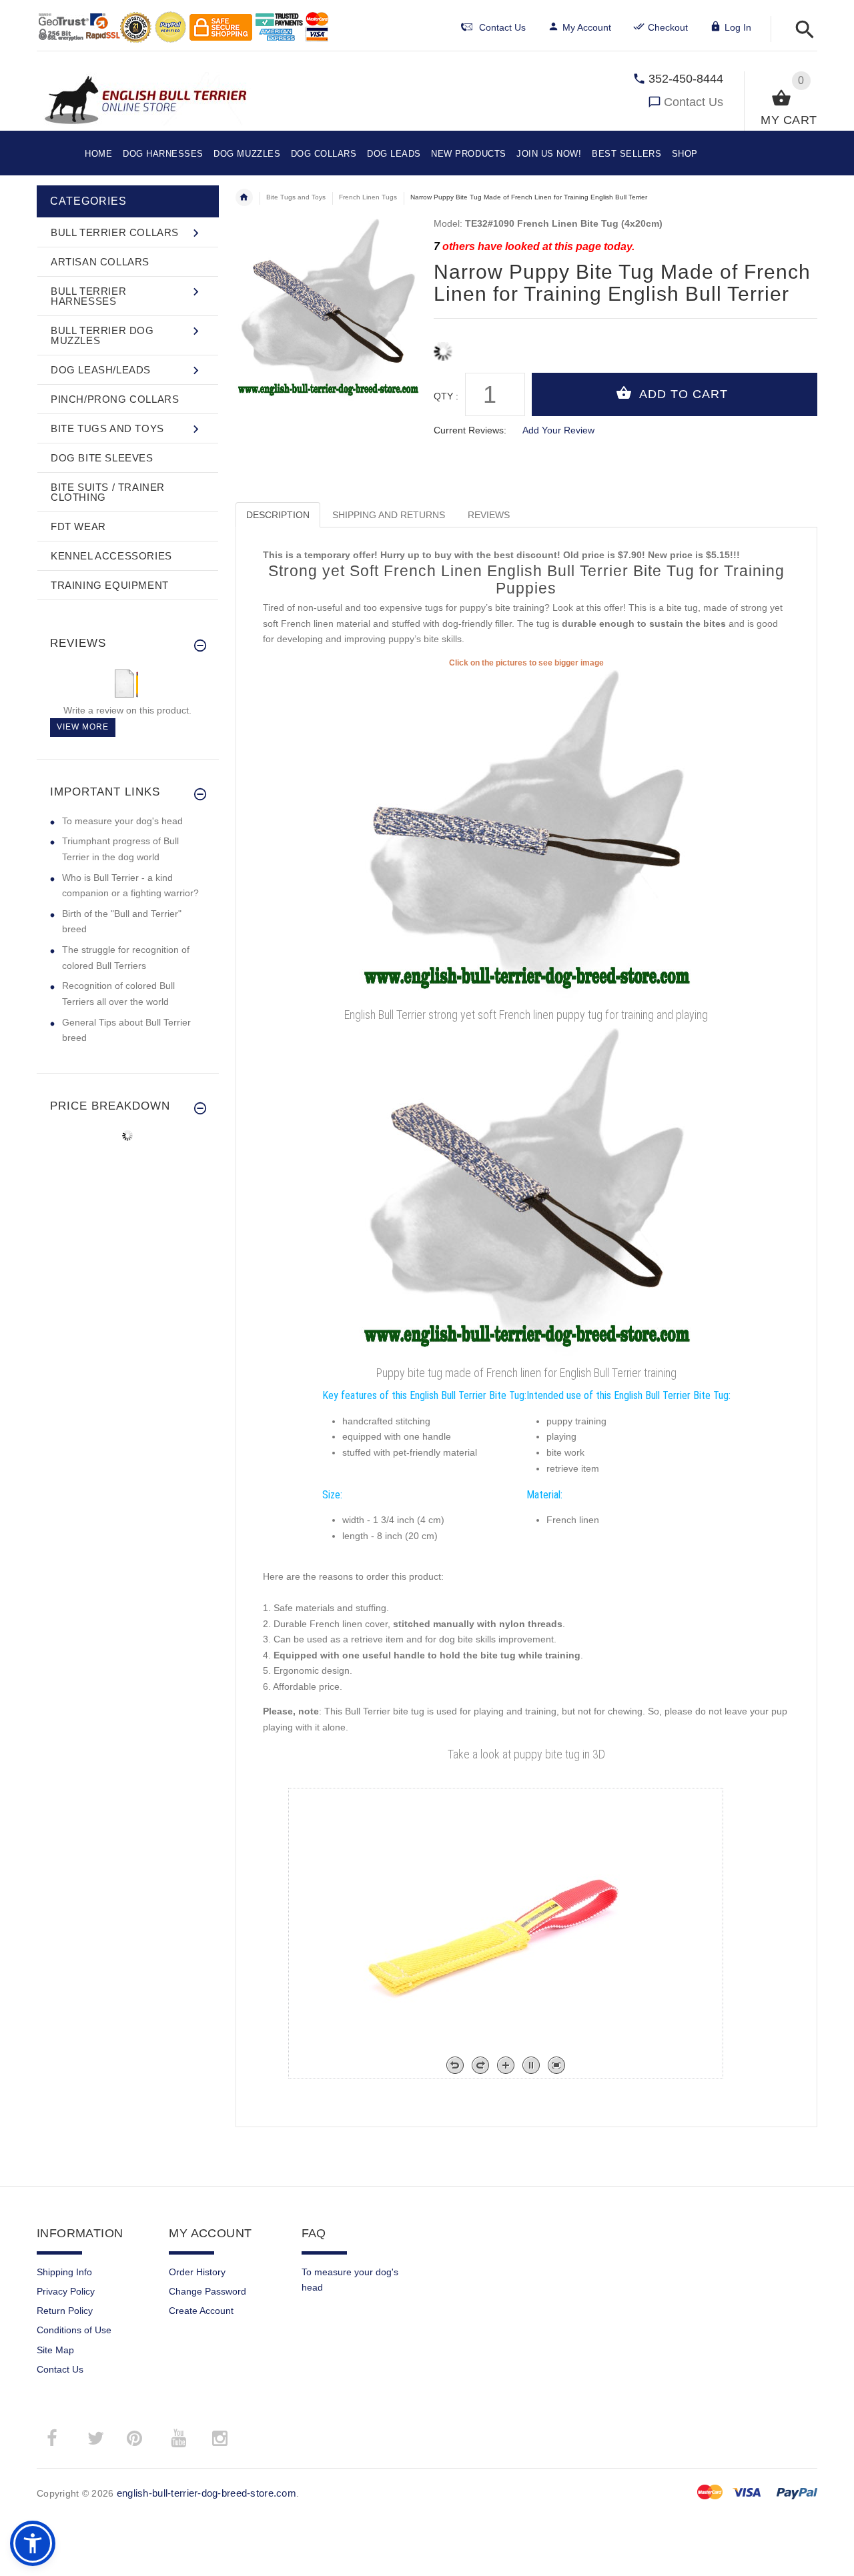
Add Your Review (558, 430)
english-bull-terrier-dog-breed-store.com (206, 2493)
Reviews (489, 515)
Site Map (55, 2350)
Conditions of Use (74, 2330)
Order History (197, 2272)
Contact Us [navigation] (502, 27)
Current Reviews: (470, 430)
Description (278, 515)
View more (83, 727)
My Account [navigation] (587, 27)
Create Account (201, 2311)
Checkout (668, 27)
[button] (801, 30)
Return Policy (65, 2311)
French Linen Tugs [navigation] (368, 197)
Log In (738, 27)
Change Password (207, 2291)
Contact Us (694, 102)
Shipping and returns (389, 515)
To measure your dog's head (122, 821)
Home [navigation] (244, 197)
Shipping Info (64, 2272)
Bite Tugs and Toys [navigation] (296, 197)
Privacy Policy (66, 2291)
